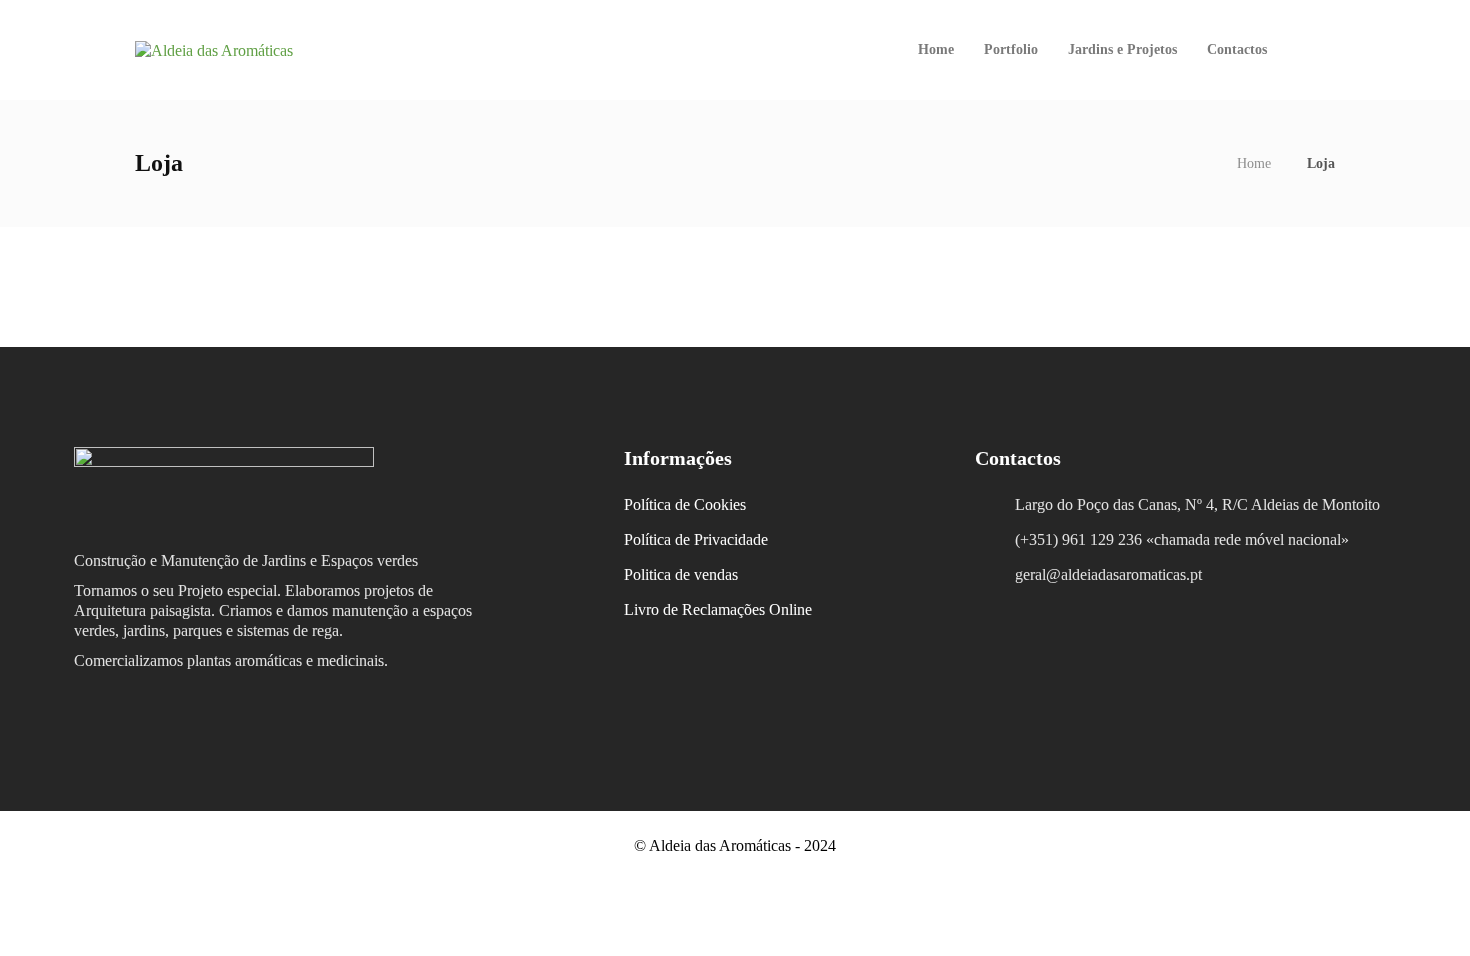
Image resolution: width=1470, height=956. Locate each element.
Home (936, 49)
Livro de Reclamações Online (718, 609)
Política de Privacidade (696, 539)
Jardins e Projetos (1122, 49)
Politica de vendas (681, 574)
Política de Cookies (685, 504)
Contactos (1237, 49)
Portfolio (1011, 49)
